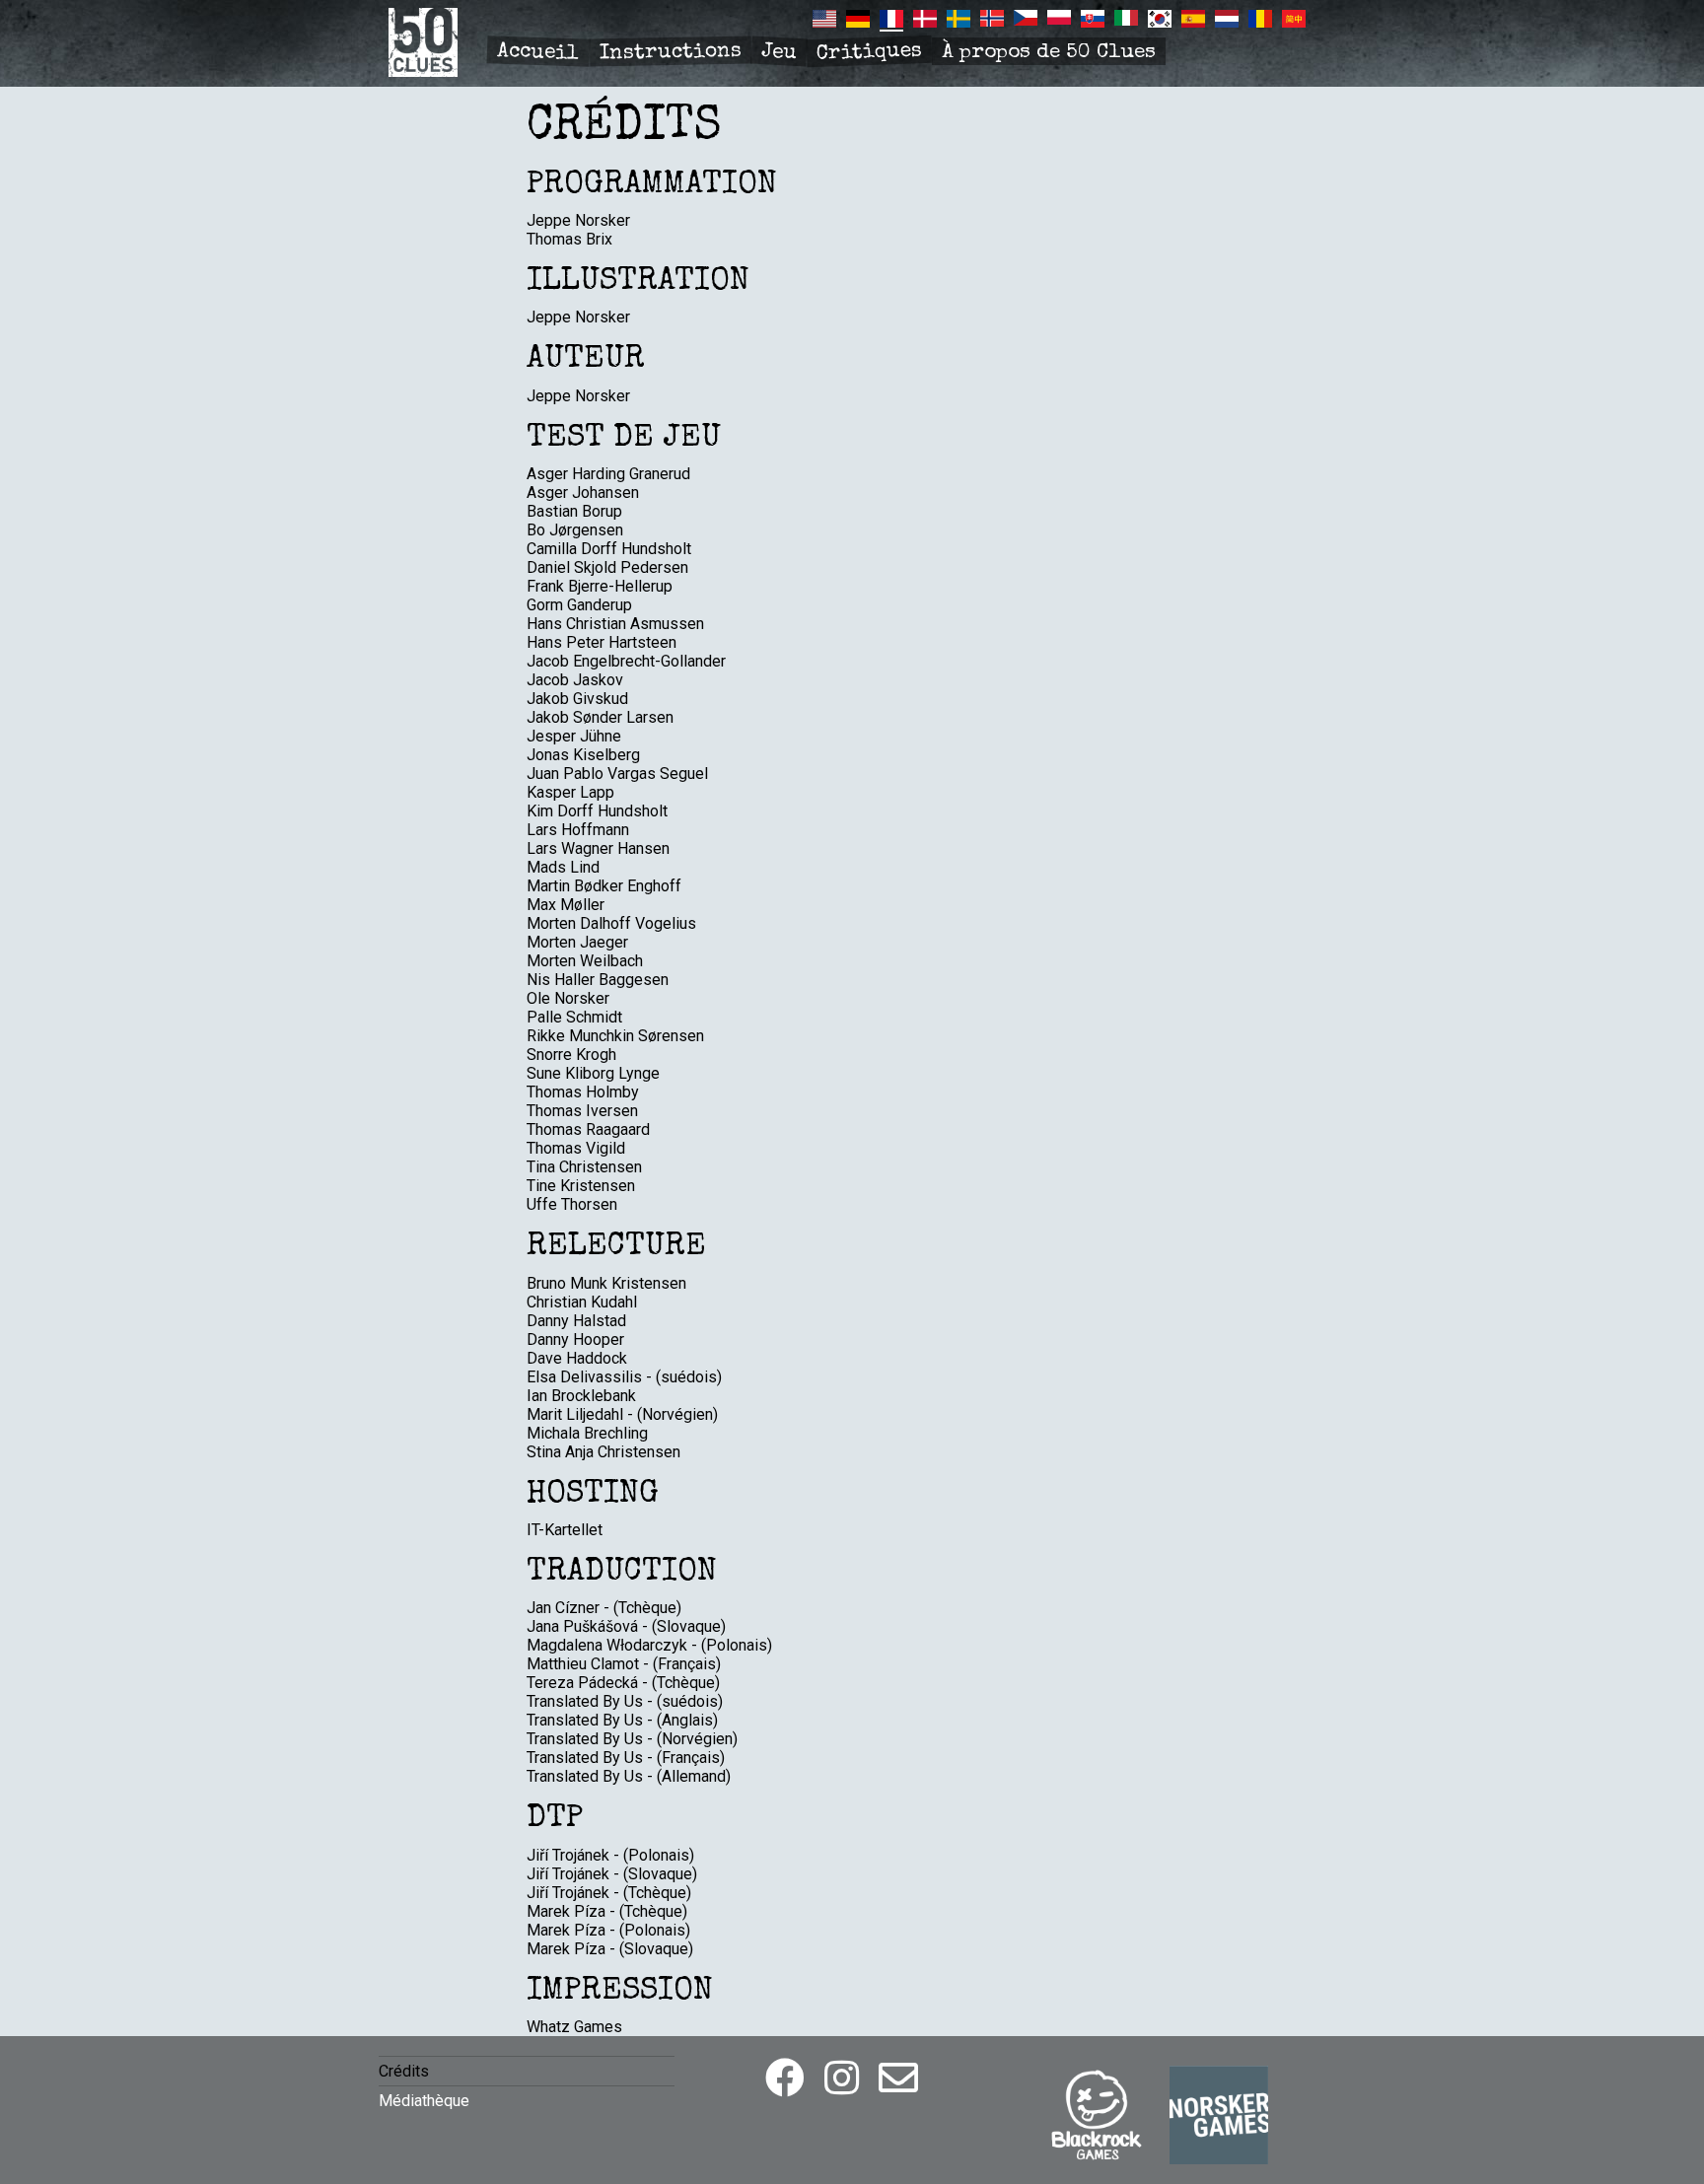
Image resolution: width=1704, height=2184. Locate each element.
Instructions (671, 53)
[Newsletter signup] (898, 2079)
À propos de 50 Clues (1049, 53)
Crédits (404, 2071)
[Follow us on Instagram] (842, 2079)
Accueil (539, 53)
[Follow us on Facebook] (785, 2079)
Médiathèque (424, 2101)
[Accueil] (423, 71)
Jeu (779, 53)
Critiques (870, 53)
